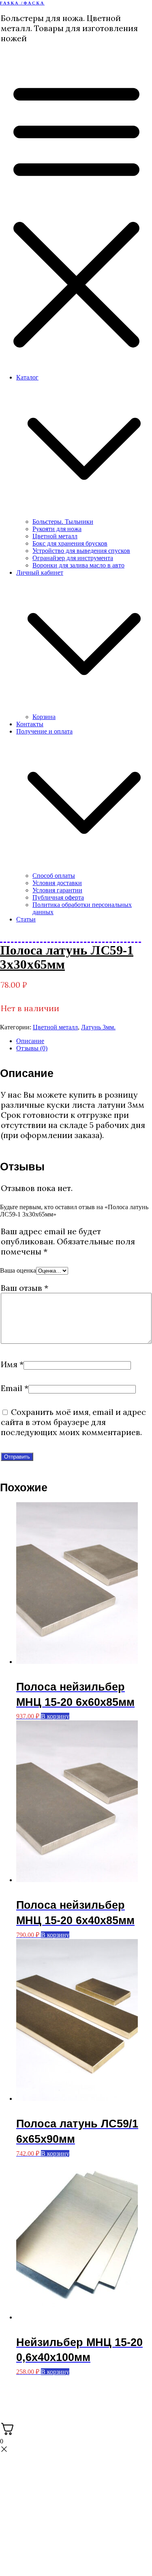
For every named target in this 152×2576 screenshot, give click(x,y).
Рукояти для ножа (57, 529)
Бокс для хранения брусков (70, 543)
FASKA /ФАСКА (22, 3)
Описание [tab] (30, 1041)
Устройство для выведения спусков (81, 551)
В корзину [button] (55, 1716)
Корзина (44, 717)
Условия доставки (57, 883)
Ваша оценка (18, 1270)
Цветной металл (55, 536)
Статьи (26, 919)
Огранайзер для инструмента (73, 558)
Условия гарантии (57, 890)
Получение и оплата (44, 731)
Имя (12, 1364)
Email (15, 1388)
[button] (84, 514)
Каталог (27, 377)
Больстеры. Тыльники (63, 522)
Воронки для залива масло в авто (78, 565)
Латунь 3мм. (98, 1027)
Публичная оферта (58, 897)
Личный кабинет (40, 572)
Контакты (30, 724)
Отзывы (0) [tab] (32, 1048)
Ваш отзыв (25, 1288)
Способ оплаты (54, 876)
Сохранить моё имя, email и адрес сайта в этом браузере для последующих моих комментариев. (73, 1422)
